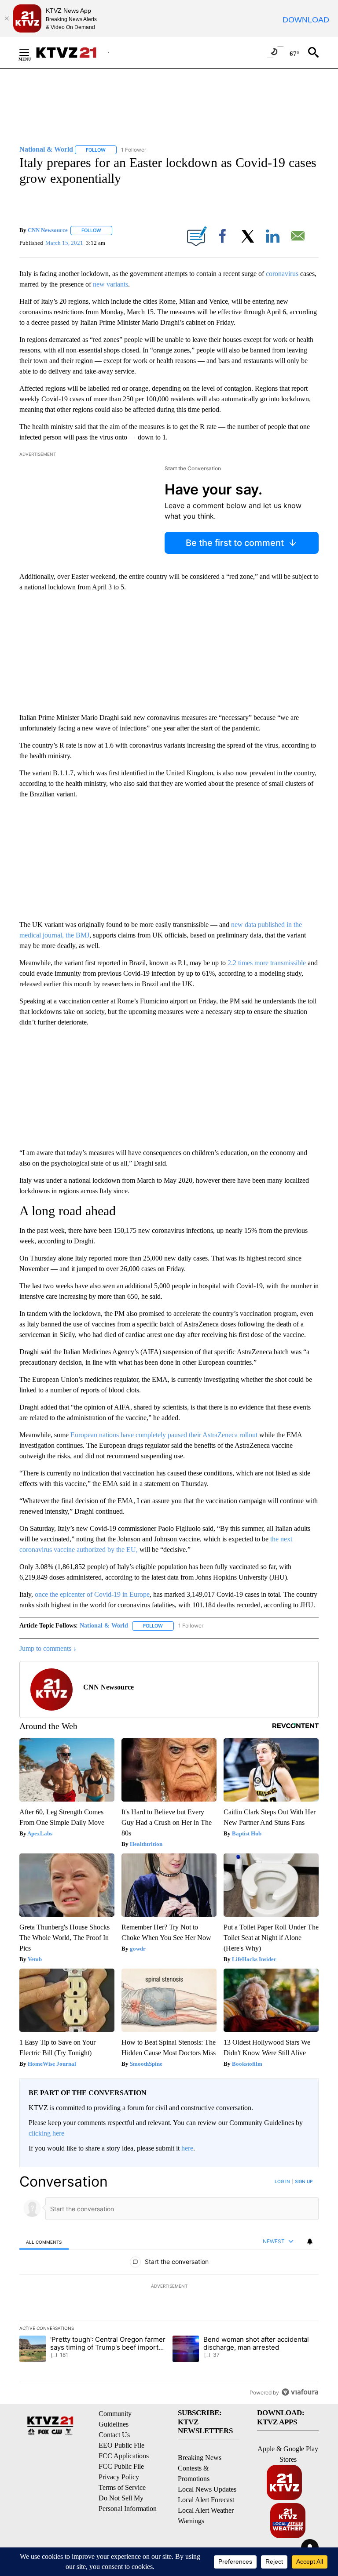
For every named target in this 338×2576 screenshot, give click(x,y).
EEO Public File (121, 2445)
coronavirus (282, 274)
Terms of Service (122, 2487)
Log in (282, 2181)
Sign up (304, 2181)
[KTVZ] (72, 53)
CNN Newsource (48, 230)
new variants (110, 284)
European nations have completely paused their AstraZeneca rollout (164, 1435)
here (187, 2148)
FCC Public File (121, 2466)
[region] (169, 2287)
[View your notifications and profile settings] (310, 2242)
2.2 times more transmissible (267, 963)
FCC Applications (124, 2456)
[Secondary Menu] (31, 52)
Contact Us (114, 2435)
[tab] (44, 2242)
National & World (104, 1626)
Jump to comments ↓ (48, 1648)
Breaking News (200, 2458)
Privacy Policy (119, 2477)
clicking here (46, 2133)
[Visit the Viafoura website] (300, 2392)
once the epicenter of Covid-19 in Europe (92, 1594)
